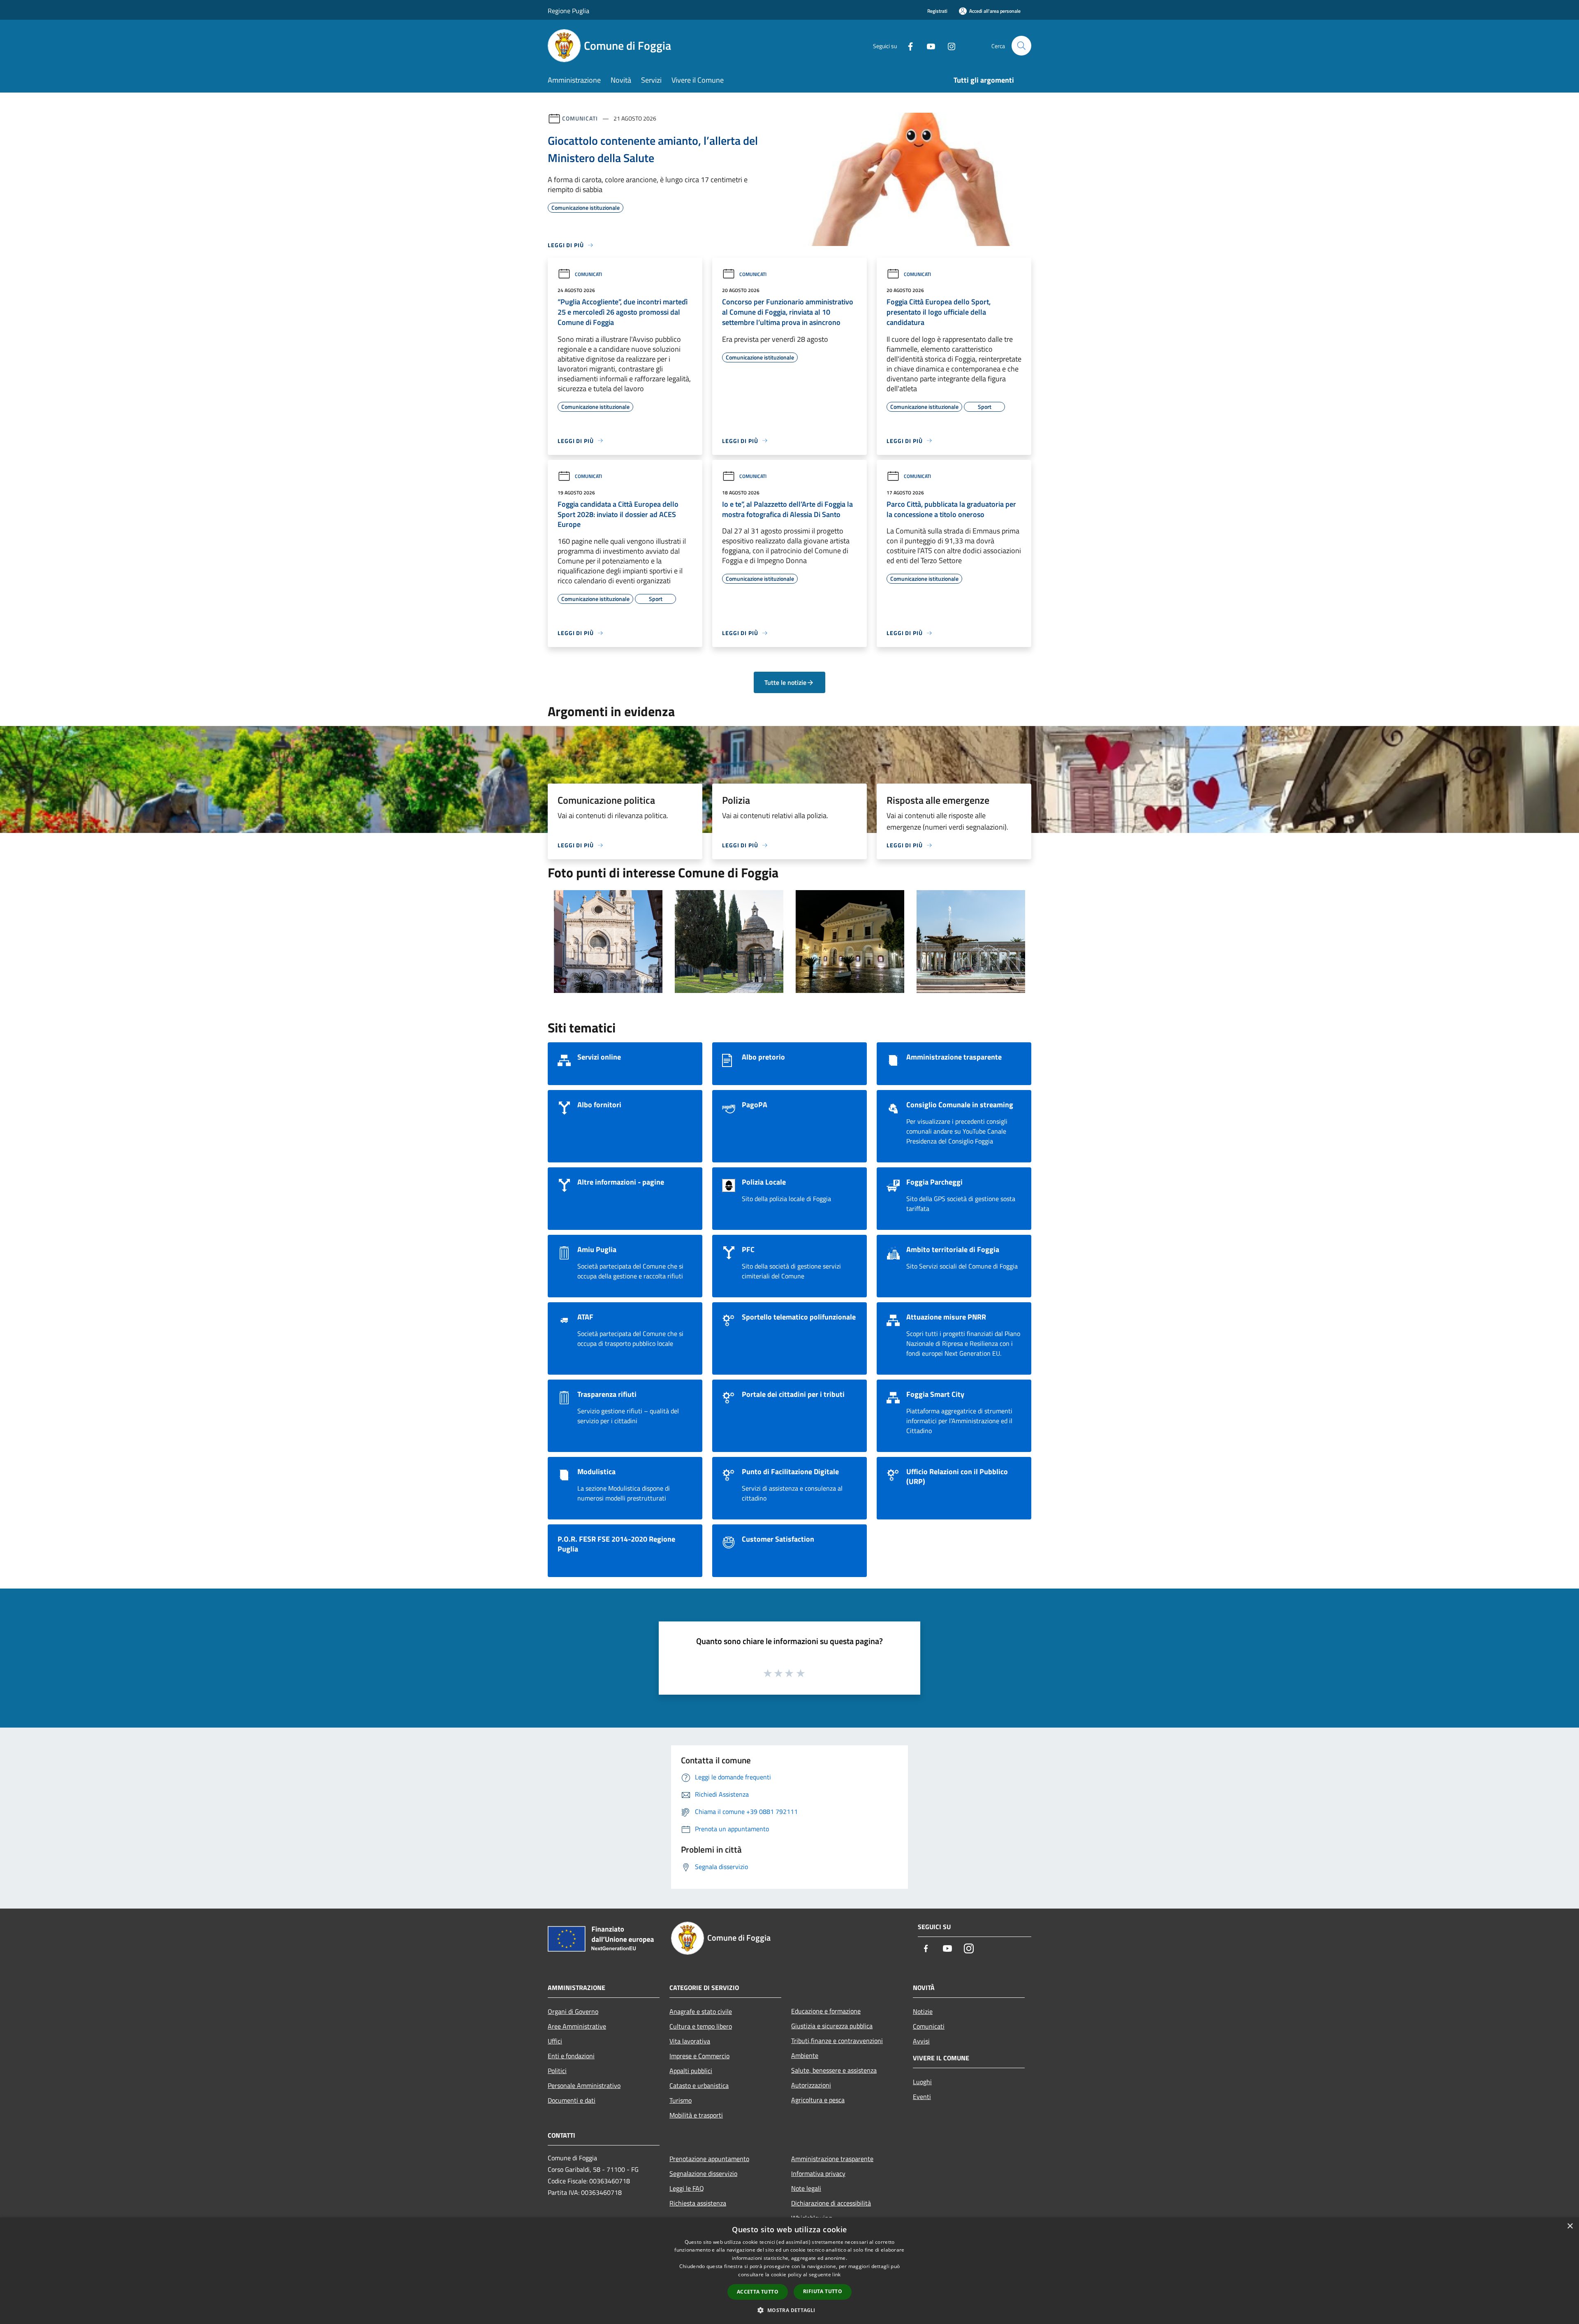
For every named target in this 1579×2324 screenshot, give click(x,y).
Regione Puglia (568, 11)
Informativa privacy (818, 2173)
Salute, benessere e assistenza (834, 2070)
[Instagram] (948, 45)
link (836, 2274)
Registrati (937, 11)
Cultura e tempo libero (701, 2026)
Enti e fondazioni (571, 2056)
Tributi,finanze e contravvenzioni (837, 2041)
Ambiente (805, 2055)
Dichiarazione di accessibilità (831, 2203)
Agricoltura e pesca (818, 2100)
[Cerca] (1021, 46)
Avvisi (921, 2041)
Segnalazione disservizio (703, 2173)
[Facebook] (907, 45)
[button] (789, 2310)
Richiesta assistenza (698, 2203)
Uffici (555, 2041)
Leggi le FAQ (687, 2188)
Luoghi (922, 2082)
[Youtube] (928, 45)
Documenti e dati (572, 2100)
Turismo (681, 2100)
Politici (557, 2071)
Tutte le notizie (785, 682)
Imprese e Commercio (699, 2056)
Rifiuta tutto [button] (823, 2291)
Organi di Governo (573, 2011)
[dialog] (789, 2271)
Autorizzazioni (811, 2085)
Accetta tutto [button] (758, 2292)
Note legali (806, 2188)
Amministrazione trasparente (832, 2159)
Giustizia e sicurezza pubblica (832, 2026)
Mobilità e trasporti (696, 2115)
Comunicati (580, 118)
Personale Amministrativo (584, 2085)
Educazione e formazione (826, 2011)
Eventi (922, 2097)
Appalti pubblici (691, 2071)
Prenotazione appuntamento (709, 2159)
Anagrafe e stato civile (701, 2011)
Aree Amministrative (577, 2026)
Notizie (923, 2011)
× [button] (1570, 2226)
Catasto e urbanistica (699, 2085)
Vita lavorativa (690, 2041)
